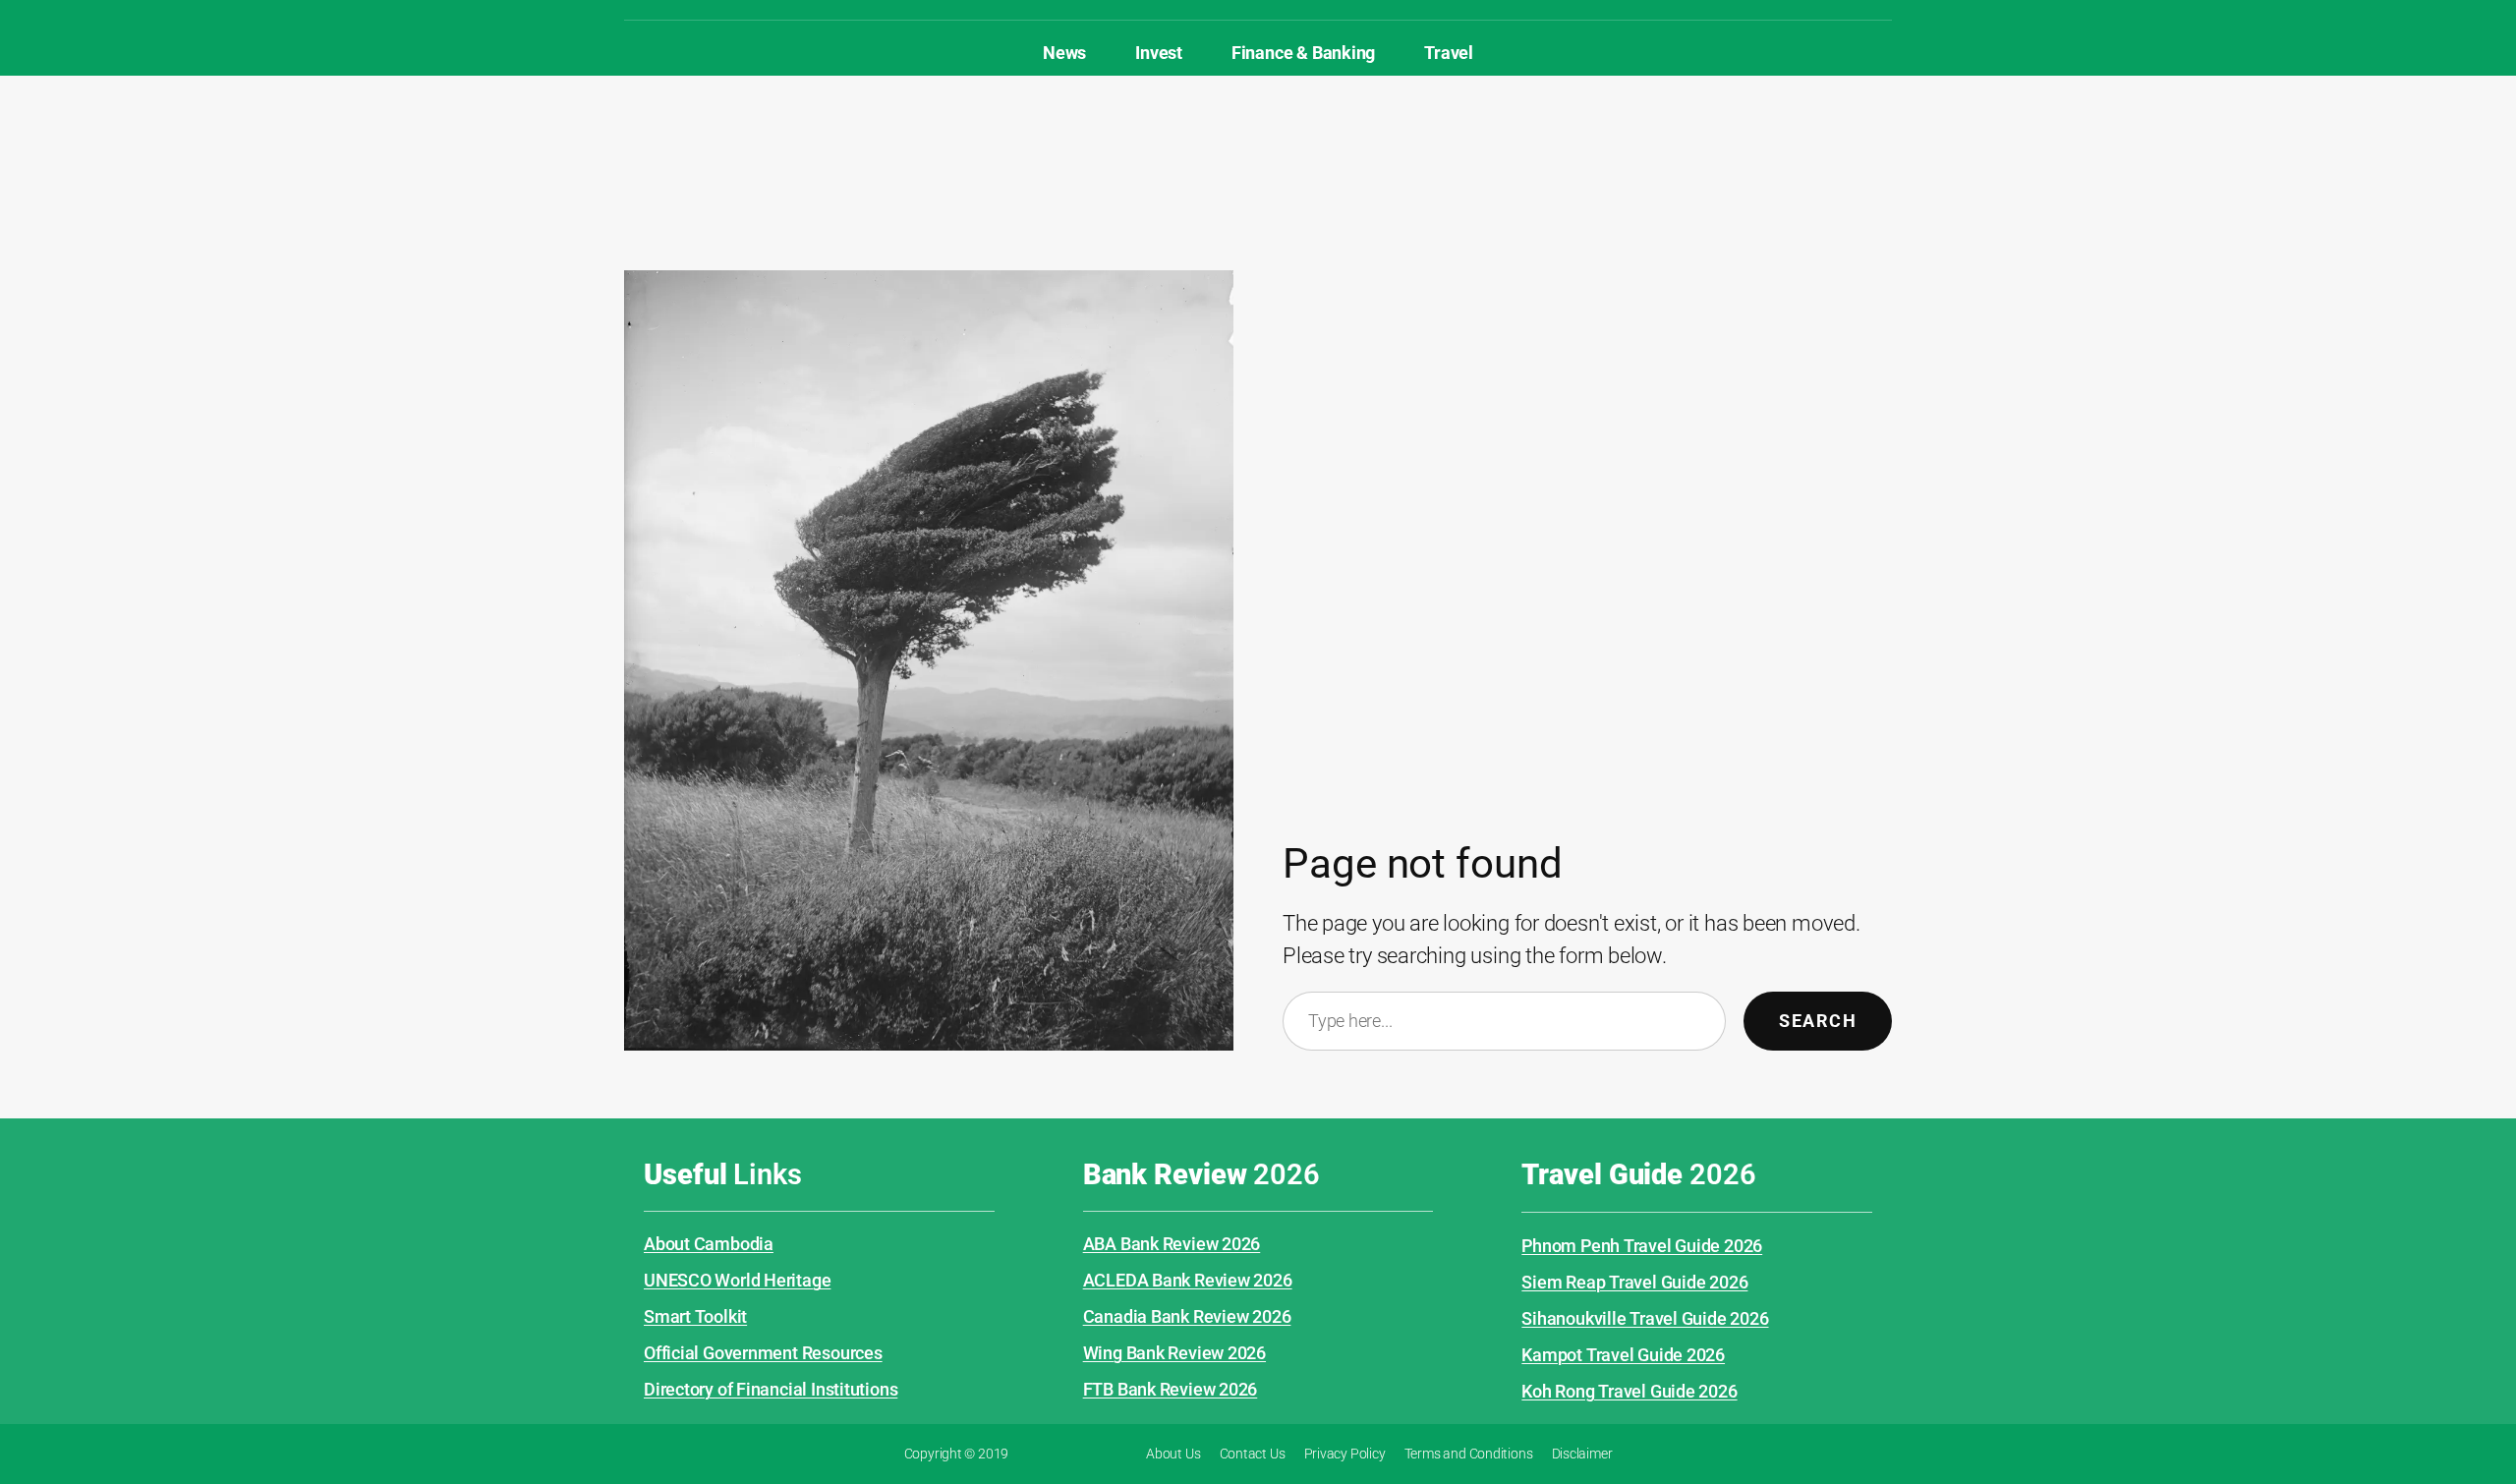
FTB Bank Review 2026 (1171, 1389)
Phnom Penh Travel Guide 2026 (1642, 1246)
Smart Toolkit (695, 1316)
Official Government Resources (763, 1353)
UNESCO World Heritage (737, 1280)
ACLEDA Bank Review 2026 (1188, 1280)
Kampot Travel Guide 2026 (1623, 1355)
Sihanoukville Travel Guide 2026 (1645, 1318)
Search (1818, 1021)
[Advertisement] (1258, 140)
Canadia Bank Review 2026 (1187, 1316)
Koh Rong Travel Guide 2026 (1629, 1391)
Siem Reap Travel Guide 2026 (1634, 1282)
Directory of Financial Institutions (771, 1389)
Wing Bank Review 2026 (1174, 1353)
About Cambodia (709, 1244)
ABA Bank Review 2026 (1172, 1244)
